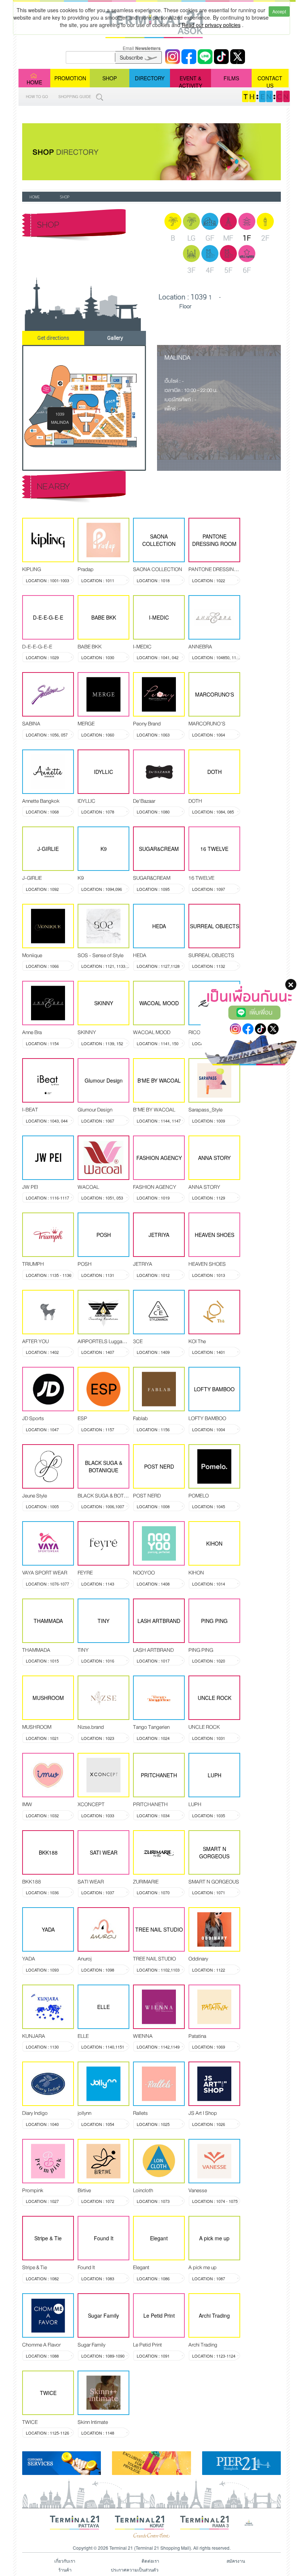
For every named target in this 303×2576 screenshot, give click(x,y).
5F (228, 270)
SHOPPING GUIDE (75, 97)
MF (228, 238)
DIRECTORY (150, 78)
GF (210, 238)
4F (210, 270)
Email (142, 48)
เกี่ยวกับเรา (65, 2561)
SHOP (110, 78)
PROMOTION (70, 78)
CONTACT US (270, 81)
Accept (279, 11)
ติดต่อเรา (150, 2561)
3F (191, 270)
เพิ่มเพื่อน (261, 1012)
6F (247, 270)
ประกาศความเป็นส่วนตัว (135, 2570)
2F (265, 238)
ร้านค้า (65, 2570)
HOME (34, 82)
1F (247, 238)
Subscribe (132, 57)
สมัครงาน (236, 2561)
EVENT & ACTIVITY (190, 81)
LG (191, 238)
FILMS (231, 78)
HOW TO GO (37, 97)
